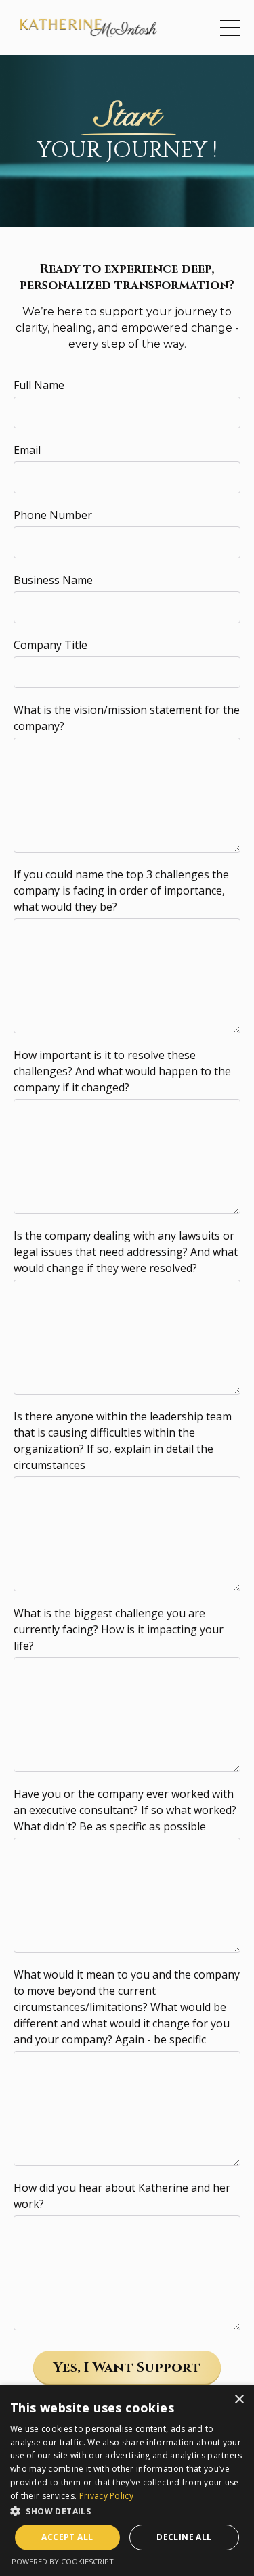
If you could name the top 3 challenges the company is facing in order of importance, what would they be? (121, 890)
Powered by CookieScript (63, 2561)
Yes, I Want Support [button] (127, 2367)
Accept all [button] (67, 2537)
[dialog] (127, 2481)
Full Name (39, 385)
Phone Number (53, 515)
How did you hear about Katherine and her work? (122, 2196)
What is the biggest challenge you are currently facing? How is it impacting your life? (119, 1629)
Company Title (50, 645)
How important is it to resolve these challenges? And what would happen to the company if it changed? (122, 1071)
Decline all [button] (184, 2537)
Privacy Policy (106, 2496)
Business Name (53, 580)
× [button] (239, 2400)
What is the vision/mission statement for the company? (127, 718)
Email (27, 450)
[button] (127, 2511)
